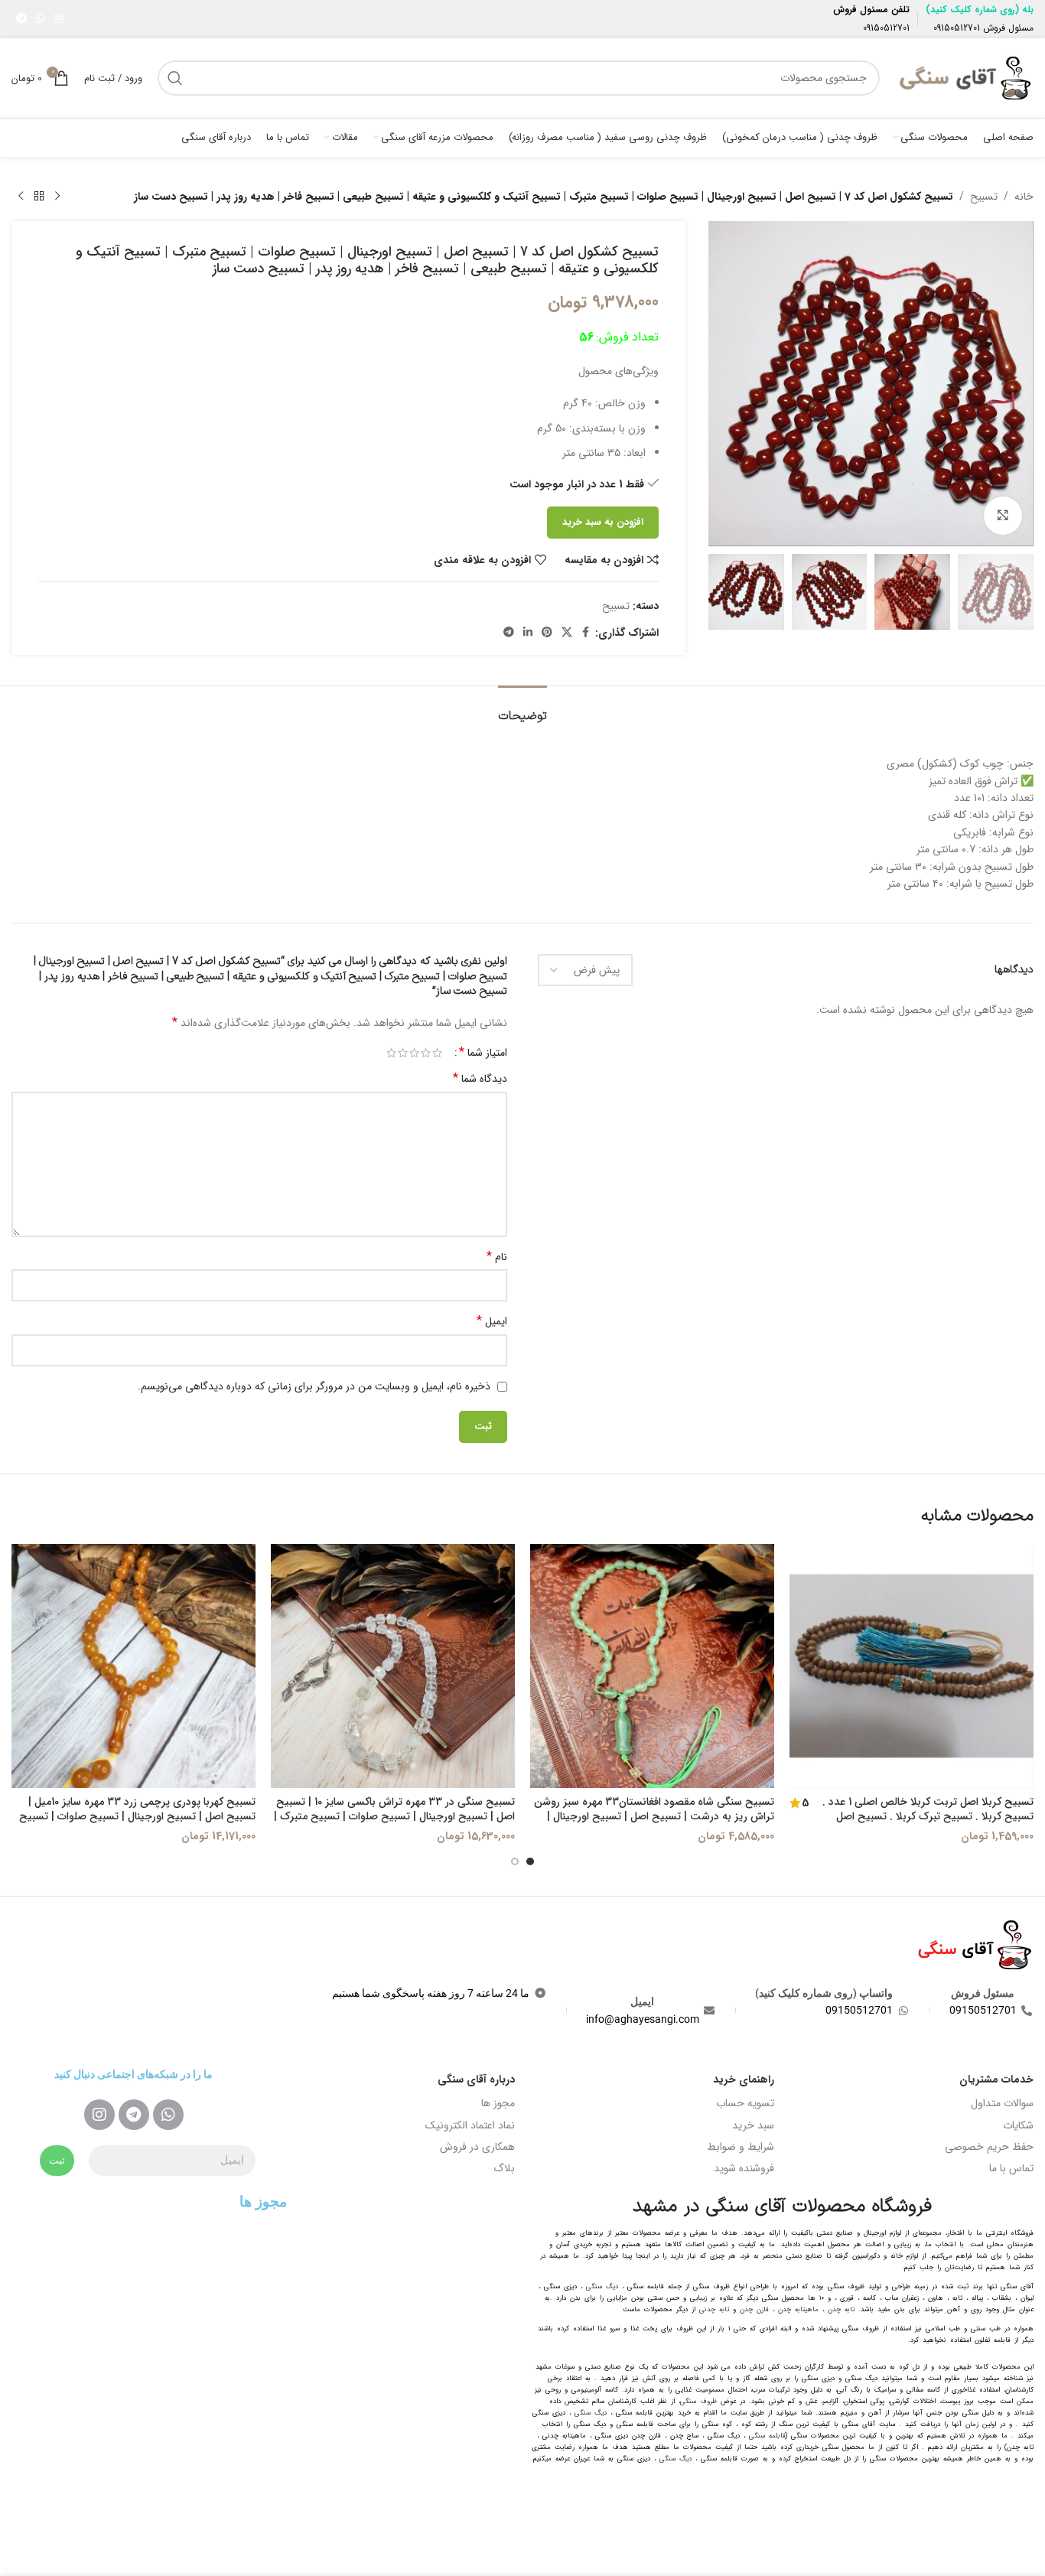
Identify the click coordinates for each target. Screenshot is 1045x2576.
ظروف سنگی (698, 2402)
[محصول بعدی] (21, 197)
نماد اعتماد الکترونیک (470, 2125)
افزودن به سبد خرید (603, 522)
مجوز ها (498, 2103)
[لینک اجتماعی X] (567, 633)
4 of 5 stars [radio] (403, 1053)
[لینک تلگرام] (21, 19)
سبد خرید (753, 2125)
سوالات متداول (1002, 2103)
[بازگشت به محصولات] (39, 197)
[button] (1014, 592)
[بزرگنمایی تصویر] (1003, 516)
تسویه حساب (745, 2103)
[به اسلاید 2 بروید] (515, 1861)
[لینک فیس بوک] (586, 633)
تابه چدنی (714, 2310)
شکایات (1018, 2125)
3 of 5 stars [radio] (414, 1053)
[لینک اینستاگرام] (59, 19)
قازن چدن (754, 2310)
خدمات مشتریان (996, 2079)
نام (497, 1257)
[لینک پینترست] (547, 633)
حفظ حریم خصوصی (989, 2147)
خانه (1024, 197)
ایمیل (492, 1321)
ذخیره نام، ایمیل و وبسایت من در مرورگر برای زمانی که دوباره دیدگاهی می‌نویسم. (314, 1386)
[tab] (522, 709)
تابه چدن (841, 2310)
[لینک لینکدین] (528, 633)
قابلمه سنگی (767, 2436)
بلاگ (504, 2168)
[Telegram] (134, 2115)
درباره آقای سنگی (476, 2079)
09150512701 (957, 28)
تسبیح (984, 197)
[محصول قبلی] (57, 197)
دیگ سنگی (602, 2287)
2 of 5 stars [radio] (426, 1053)
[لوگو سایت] (964, 77)
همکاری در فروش (477, 2147)
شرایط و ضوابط (741, 2147)
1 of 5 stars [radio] (437, 1053)
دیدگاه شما (480, 1079)
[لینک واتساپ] (41, 19)
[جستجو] (175, 78)
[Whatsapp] (168, 2115)
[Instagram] (99, 2115)
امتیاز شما (483, 1053)
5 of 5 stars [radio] (391, 1053)
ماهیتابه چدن (798, 2310)
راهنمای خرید (744, 2079)
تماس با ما (1011, 2168)
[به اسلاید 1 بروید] (530, 1861)
